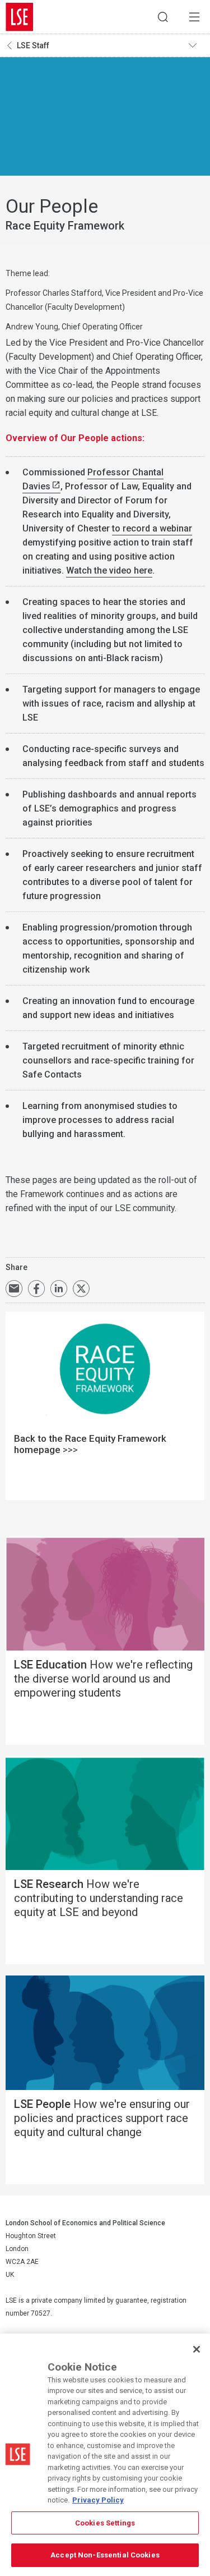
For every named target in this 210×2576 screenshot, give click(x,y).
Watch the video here (109, 570)
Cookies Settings (105, 2523)
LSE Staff (33, 45)
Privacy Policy (98, 2500)
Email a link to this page (14, 1289)
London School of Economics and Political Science (20, 17)
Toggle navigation (197, 45)
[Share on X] (81, 1289)
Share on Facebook (36, 1289)
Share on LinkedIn (59, 1289)
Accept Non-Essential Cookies (105, 2555)
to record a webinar (152, 528)
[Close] (197, 2349)
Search (163, 17)
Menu (194, 17)
